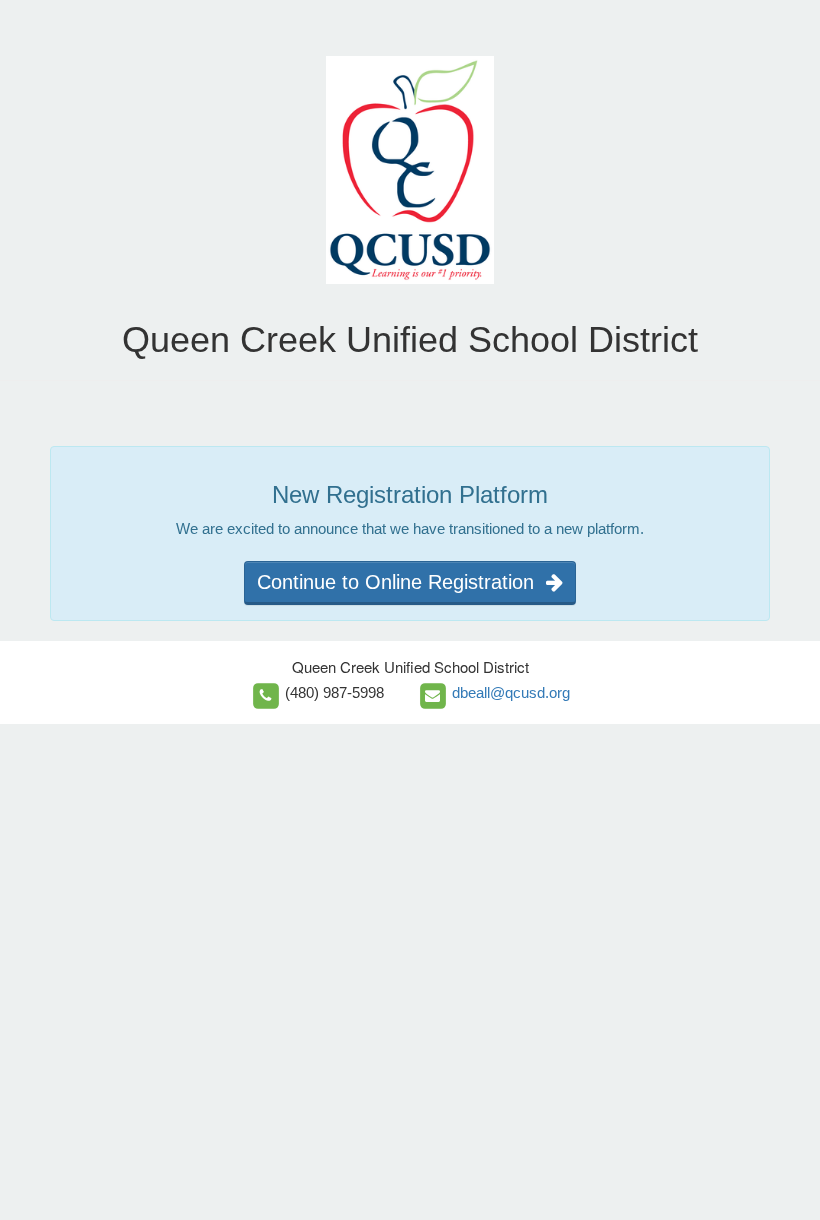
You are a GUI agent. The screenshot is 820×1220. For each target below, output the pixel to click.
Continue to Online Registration (401, 582)
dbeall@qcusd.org (511, 692)
